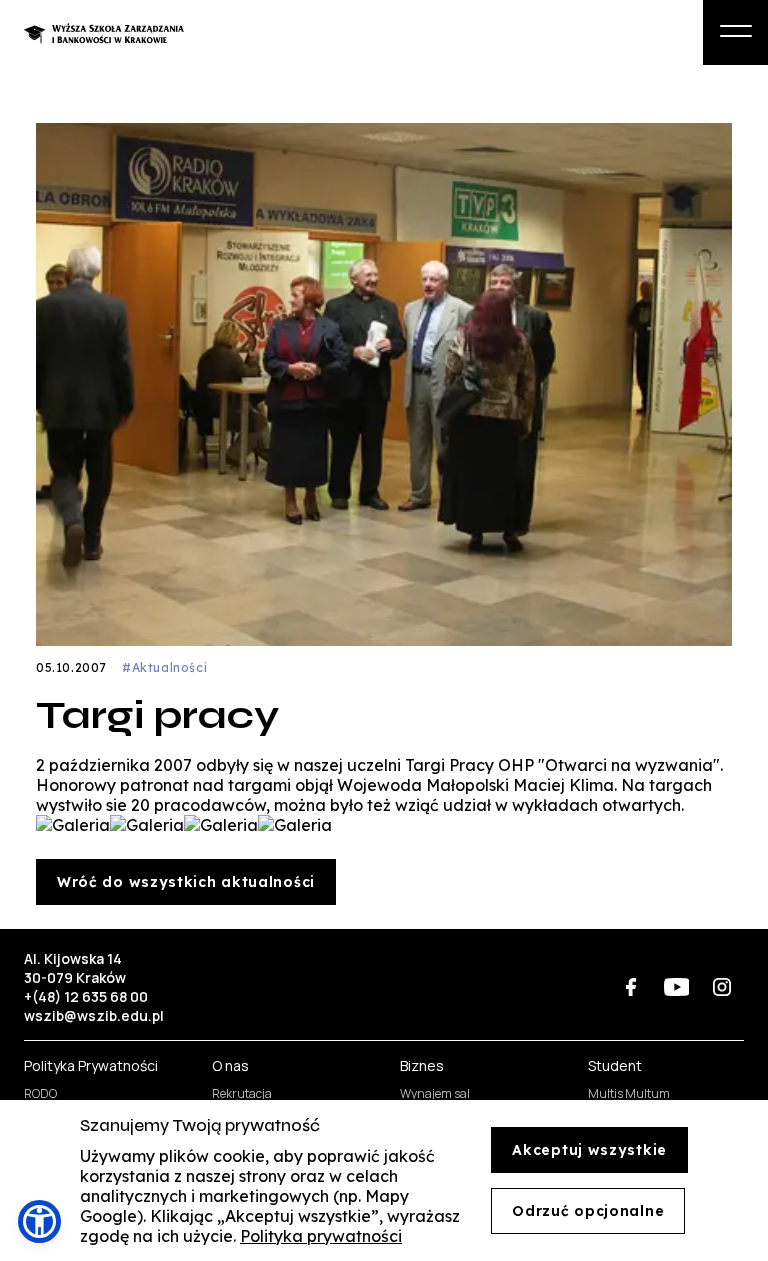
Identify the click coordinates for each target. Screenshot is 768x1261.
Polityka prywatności (321, 1236)
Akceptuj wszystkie (589, 1150)
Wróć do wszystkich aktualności (186, 882)
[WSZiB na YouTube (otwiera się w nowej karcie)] (676, 986)
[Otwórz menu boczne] (735, 32)
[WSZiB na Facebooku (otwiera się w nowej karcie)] (631, 986)
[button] (39, 1221)
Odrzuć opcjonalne (588, 1211)
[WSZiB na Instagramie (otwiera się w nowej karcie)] (721, 986)
